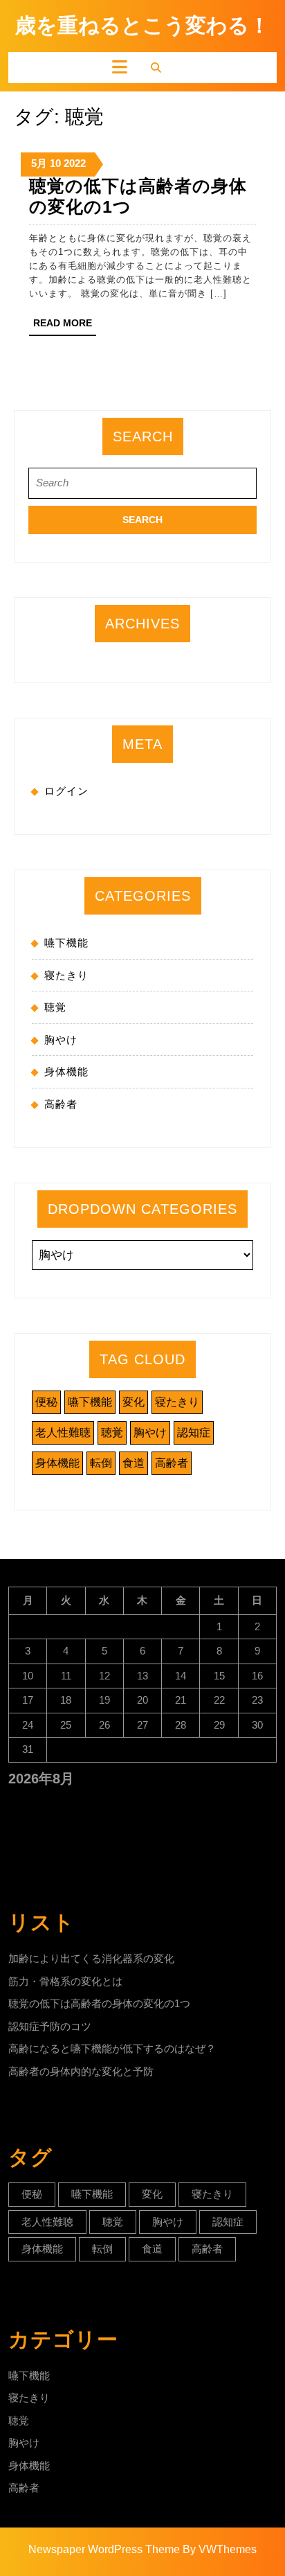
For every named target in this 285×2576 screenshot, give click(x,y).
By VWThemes (220, 2549)
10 (55, 163)
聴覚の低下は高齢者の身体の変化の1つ (99, 2003)
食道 (134, 1463)
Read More (65, 326)
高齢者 (61, 1104)
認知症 (194, 1432)
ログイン (66, 791)
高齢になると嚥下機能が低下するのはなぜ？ (112, 2048)
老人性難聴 (63, 1432)
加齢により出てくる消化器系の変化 (91, 1958)
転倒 (101, 1463)
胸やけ (61, 1040)
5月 (39, 163)
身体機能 (66, 1071)
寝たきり (66, 975)
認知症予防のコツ (50, 2026)
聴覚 (55, 1007)
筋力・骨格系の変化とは (65, 1981)
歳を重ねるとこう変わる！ (142, 25)
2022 (75, 163)
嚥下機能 (66, 943)
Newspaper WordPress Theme (104, 2549)
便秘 (46, 1402)
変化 (134, 1402)
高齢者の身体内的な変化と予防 (81, 2071)
